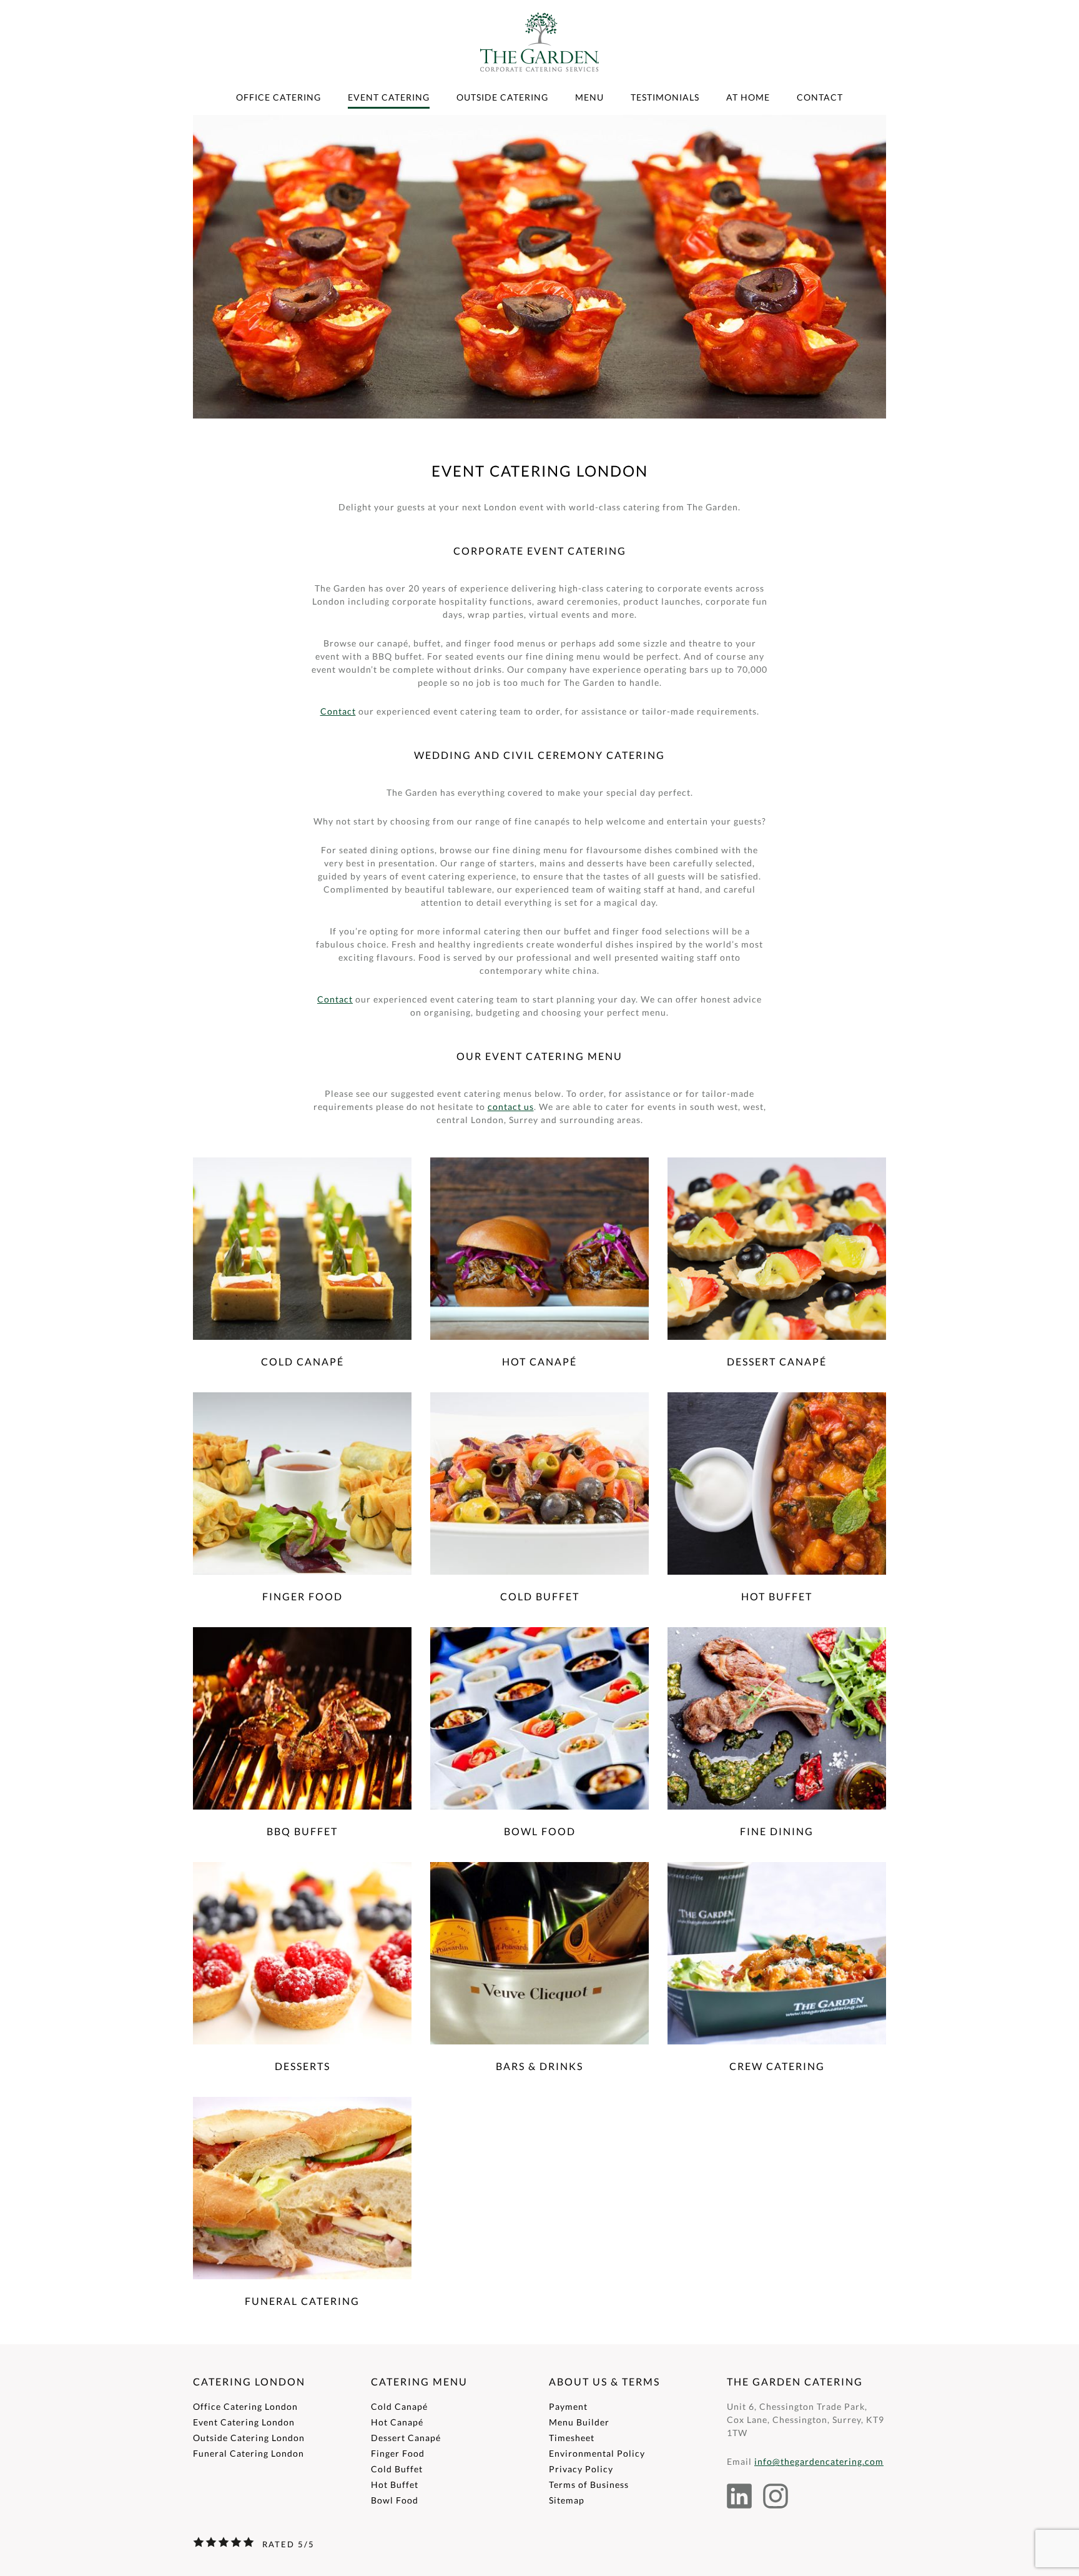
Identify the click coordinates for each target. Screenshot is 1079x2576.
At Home (748, 97)
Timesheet (572, 2438)
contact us (511, 1107)
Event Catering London (244, 2422)
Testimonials (665, 97)
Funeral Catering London (249, 2453)
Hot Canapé (397, 2422)
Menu (589, 97)
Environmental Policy (597, 2453)
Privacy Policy (581, 2469)
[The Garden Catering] (539, 87)
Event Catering (389, 97)
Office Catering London (245, 2406)
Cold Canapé (399, 2406)
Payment (568, 2406)
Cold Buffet (397, 2469)
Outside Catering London (249, 2438)
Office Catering (278, 97)
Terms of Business (589, 2484)
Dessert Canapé (406, 2438)
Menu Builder (579, 2422)
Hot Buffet (395, 2484)
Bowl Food (395, 2500)
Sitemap (567, 2500)
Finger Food (398, 2453)
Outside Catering (502, 97)
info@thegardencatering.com (819, 2461)
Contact (820, 97)
